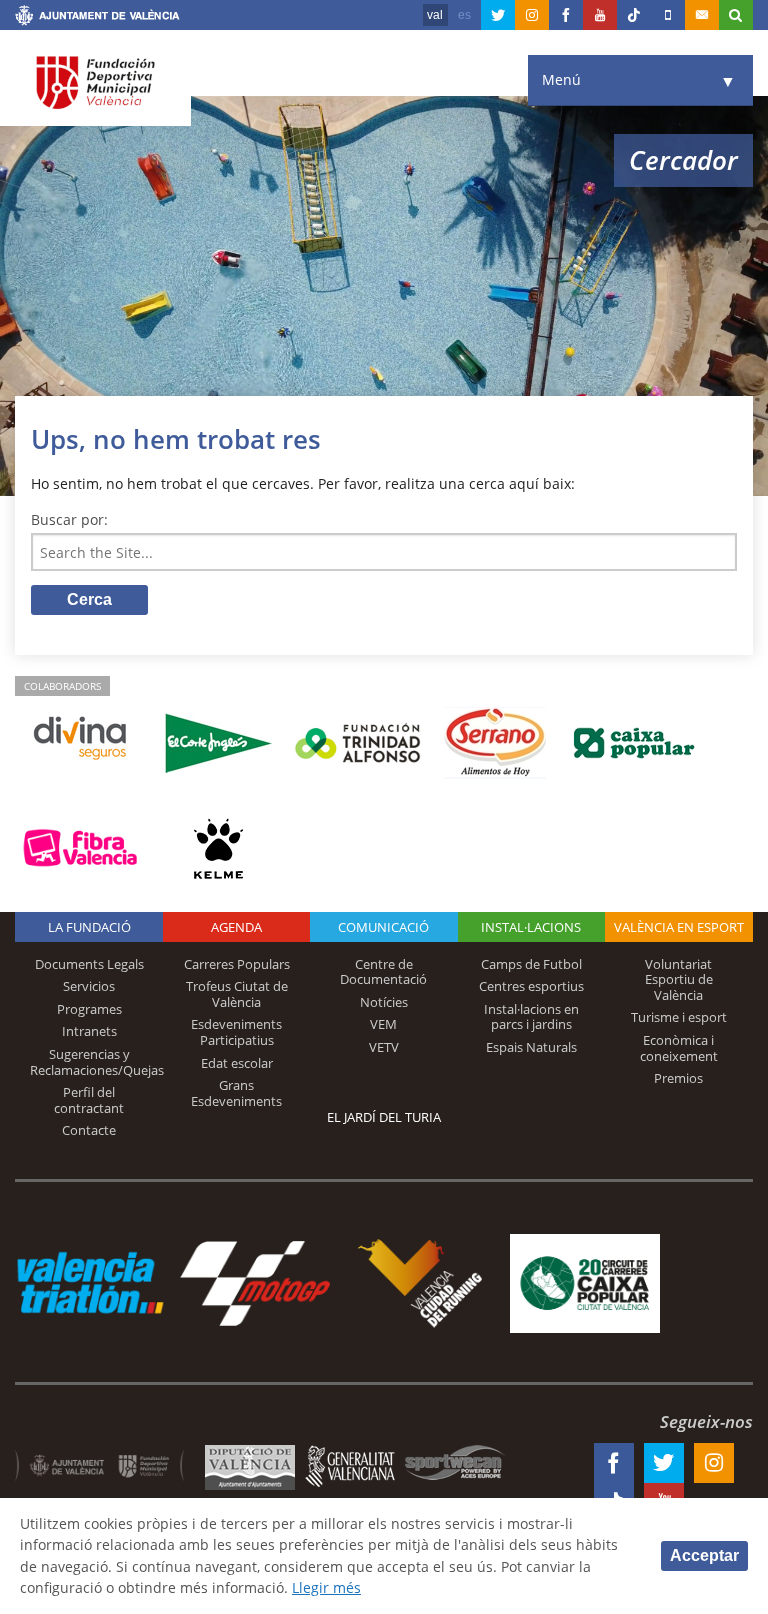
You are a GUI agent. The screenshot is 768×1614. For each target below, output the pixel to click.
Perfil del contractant (89, 1100)
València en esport (679, 927)
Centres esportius (531, 986)
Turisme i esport (679, 1017)
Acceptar (704, 1555)
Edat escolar (237, 1063)
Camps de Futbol (531, 964)
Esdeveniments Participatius (236, 1032)
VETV (384, 1047)
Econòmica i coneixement (679, 1048)
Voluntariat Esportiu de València (679, 979)
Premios (678, 1078)
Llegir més (326, 1587)
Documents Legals (89, 964)
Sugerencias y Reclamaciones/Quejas (97, 1062)
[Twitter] (498, 15)
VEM (383, 1024)
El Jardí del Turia (384, 1117)
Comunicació (383, 927)
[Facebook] (566, 15)
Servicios (89, 986)
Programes (89, 1009)
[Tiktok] (634, 15)
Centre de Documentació (383, 972)
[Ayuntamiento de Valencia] (97, 18)
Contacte (89, 1130)
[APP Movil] (668, 15)
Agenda (236, 927)
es (464, 15)
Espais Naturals (531, 1047)
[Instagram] (532, 15)
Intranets (89, 1031)
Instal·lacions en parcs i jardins (531, 1017)
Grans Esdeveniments (236, 1093)
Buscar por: (69, 519)
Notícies (384, 1002)
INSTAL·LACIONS (531, 927)
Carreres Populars (237, 964)
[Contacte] (702, 15)
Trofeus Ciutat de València (237, 994)
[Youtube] (600, 15)
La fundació (89, 927)
